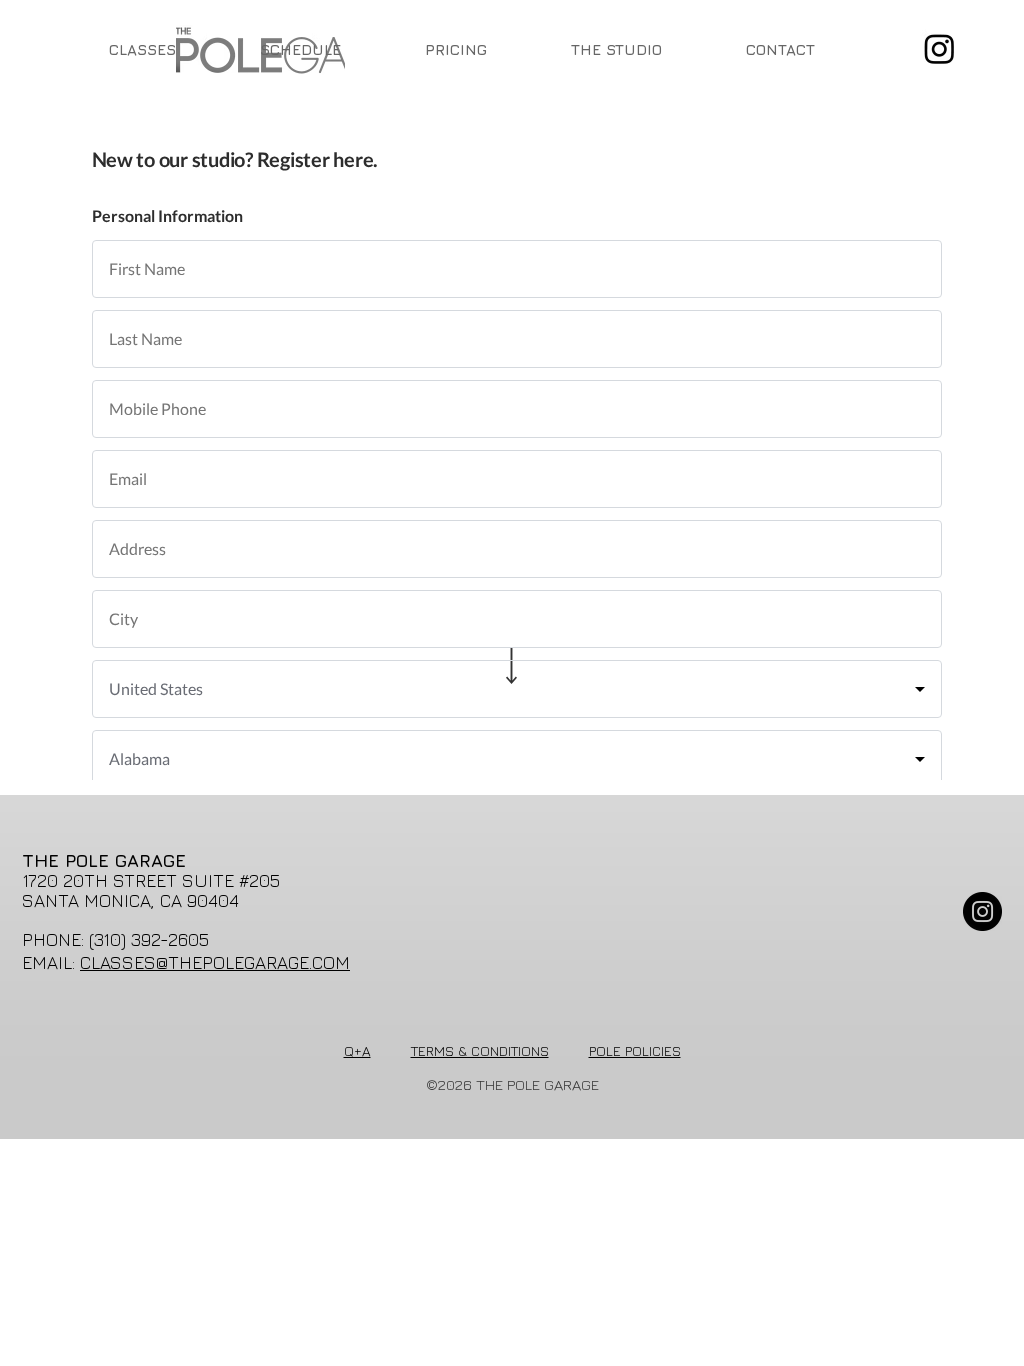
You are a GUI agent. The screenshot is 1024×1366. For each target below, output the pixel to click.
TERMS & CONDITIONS (480, 1050)
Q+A (357, 1050)
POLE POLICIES (635, 1050)
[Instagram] (939, 48)
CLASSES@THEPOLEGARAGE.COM (215, 962)
